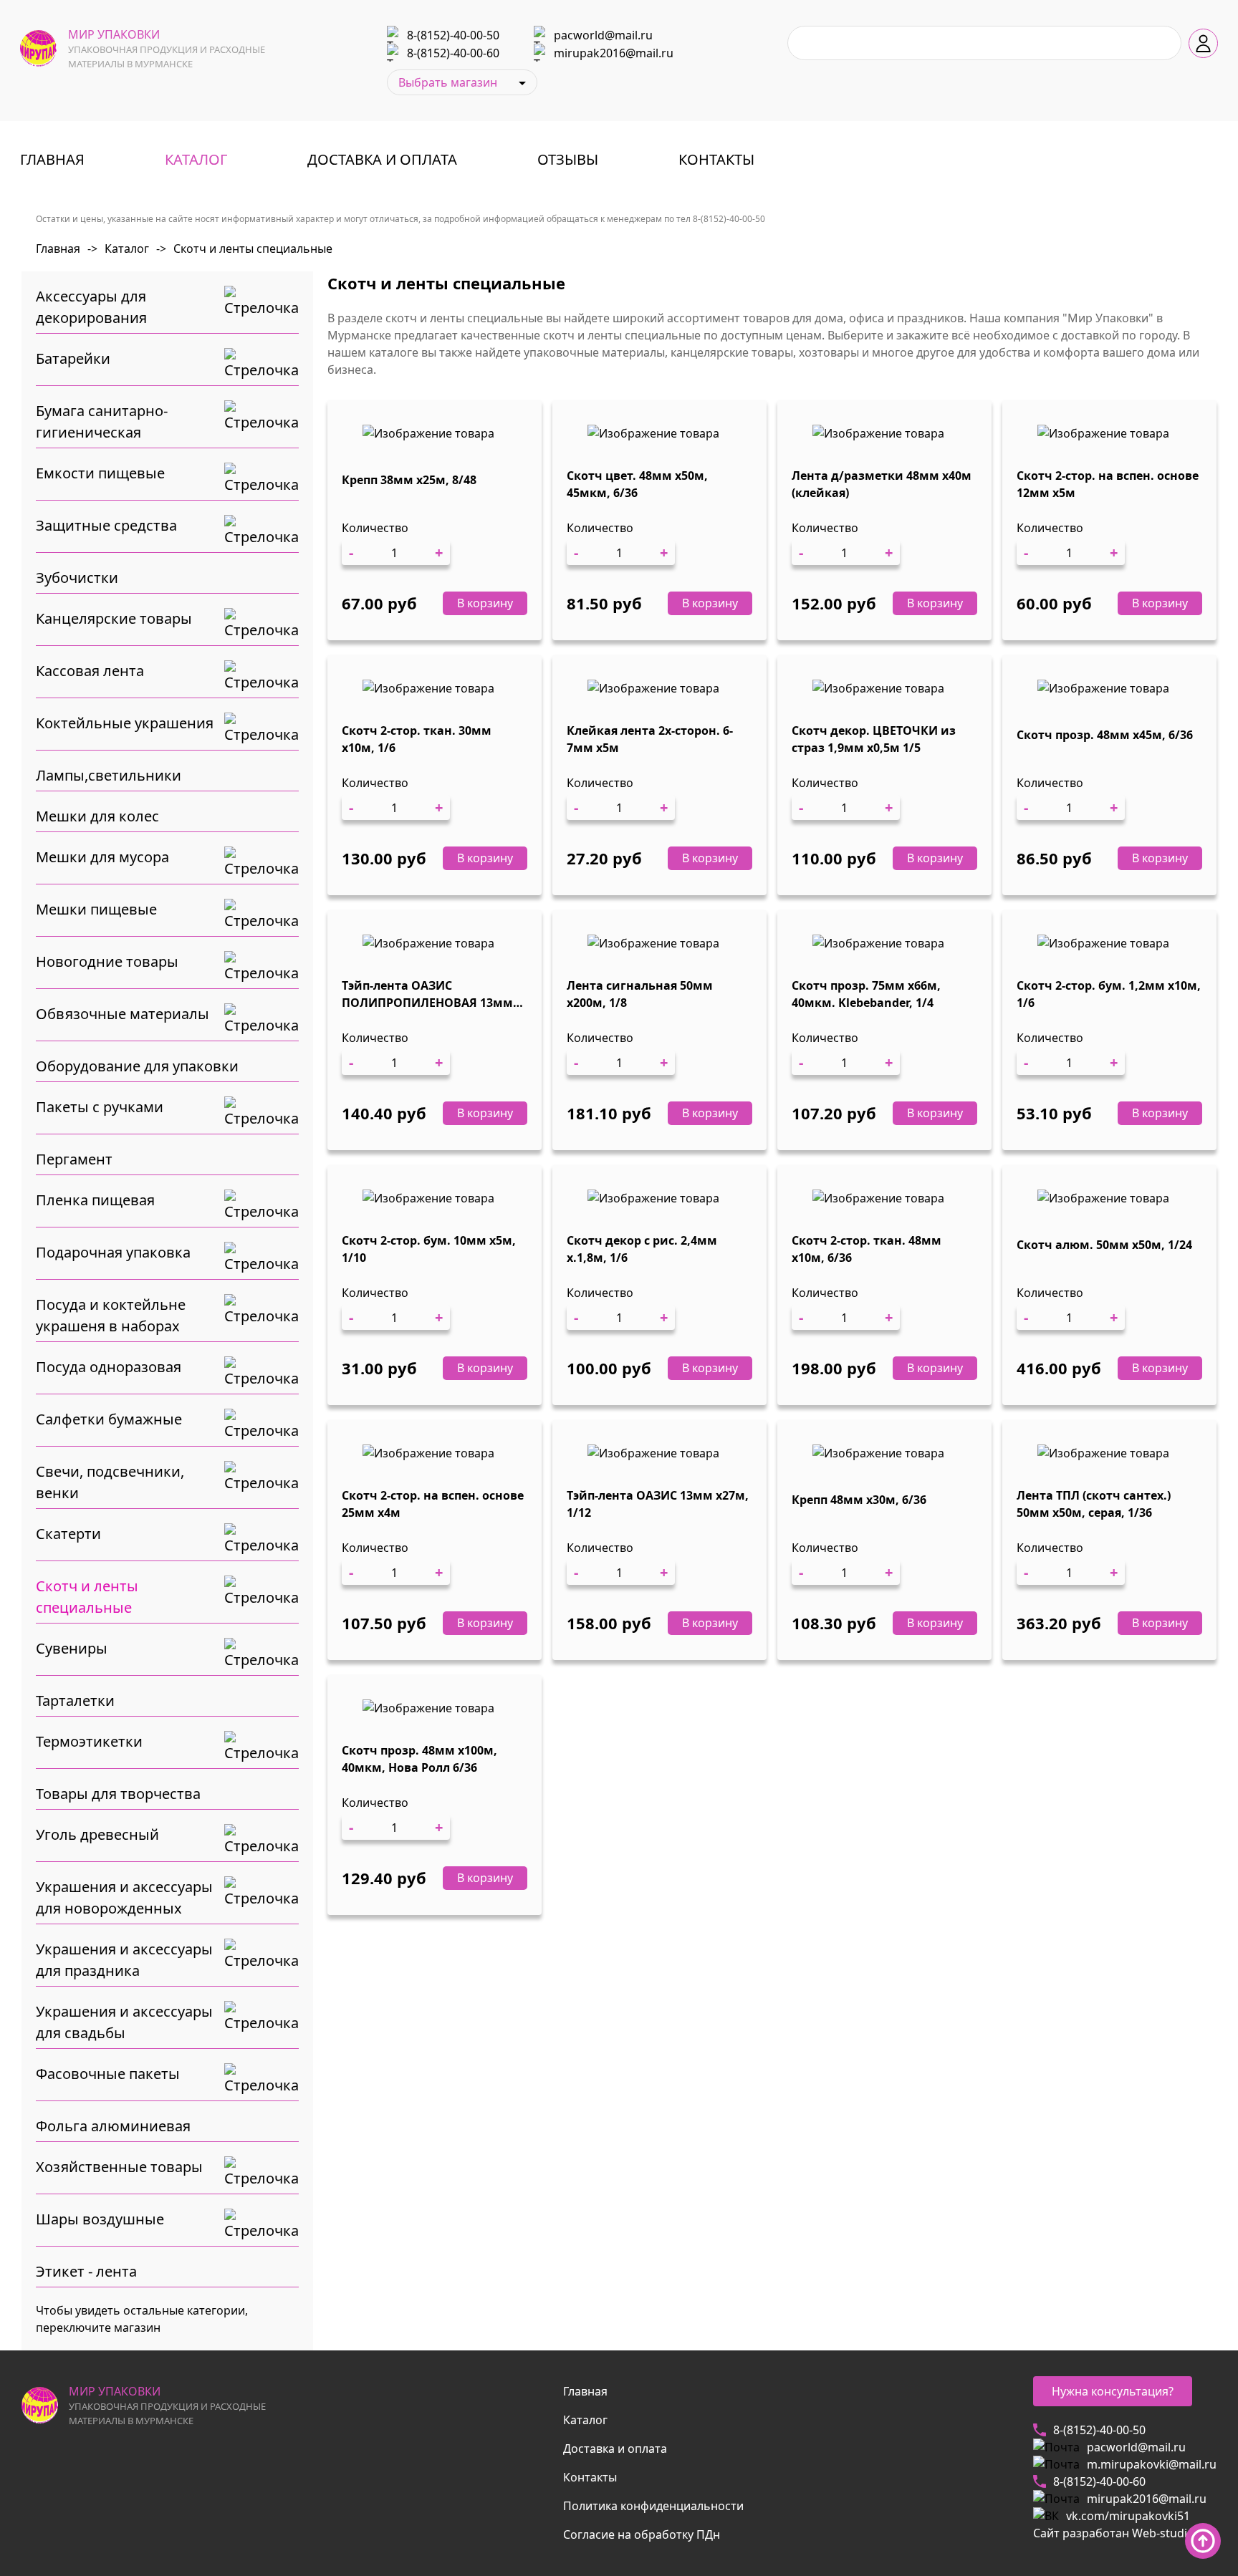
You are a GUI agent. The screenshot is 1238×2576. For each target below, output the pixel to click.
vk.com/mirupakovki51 (1128, 2516)
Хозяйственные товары (119, 2167)
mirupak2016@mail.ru (614, 53)
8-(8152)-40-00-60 (453, 53)
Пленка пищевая (95, 1200)
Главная (52, 159)
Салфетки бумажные (109, 1419)
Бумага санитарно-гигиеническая (102, 421)
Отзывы (568, 159)
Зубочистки (77, 578)
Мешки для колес (97, 816)
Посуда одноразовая (109, 1367)
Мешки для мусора (102, 857)
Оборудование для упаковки (137, 1066)
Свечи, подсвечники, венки (110, 1482)
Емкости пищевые (100, 473)
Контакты (716, 159)
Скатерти (68, 1534)
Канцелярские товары (114, 618)
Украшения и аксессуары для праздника (124, 1960)
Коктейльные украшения (125, 723)
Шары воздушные (100, 2219)
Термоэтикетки (89, 1741)
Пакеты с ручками (100, 1107)
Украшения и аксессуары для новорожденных (124, 1897)
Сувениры (72, 1648)
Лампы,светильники (109, 775)
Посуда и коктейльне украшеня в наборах (111, 1315)
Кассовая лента (90, 671)
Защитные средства (106, 525)
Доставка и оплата (382, 159)
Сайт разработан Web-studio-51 (1122, 2533)
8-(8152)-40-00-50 (453, 35)
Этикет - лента (86, 2271)
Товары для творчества (118, 1794)
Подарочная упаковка (113, 1252)
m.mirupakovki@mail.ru (1152, 2464)
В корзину (485, 603)
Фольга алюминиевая (113, 2126)
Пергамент (74, 1159)
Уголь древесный (97, 1834)
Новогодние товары (107, 961)
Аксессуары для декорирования (91, 307)
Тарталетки (75, 1701)
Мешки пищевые (96, 909)
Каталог (196, 159)
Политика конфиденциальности (653, 2506)
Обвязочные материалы (123, 1014)
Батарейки (73, 358)
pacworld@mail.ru (603, 35)
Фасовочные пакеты (108, 2074)
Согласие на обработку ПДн (642, 2534)
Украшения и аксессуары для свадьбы (124, 2022)
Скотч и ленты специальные (244, 249)
